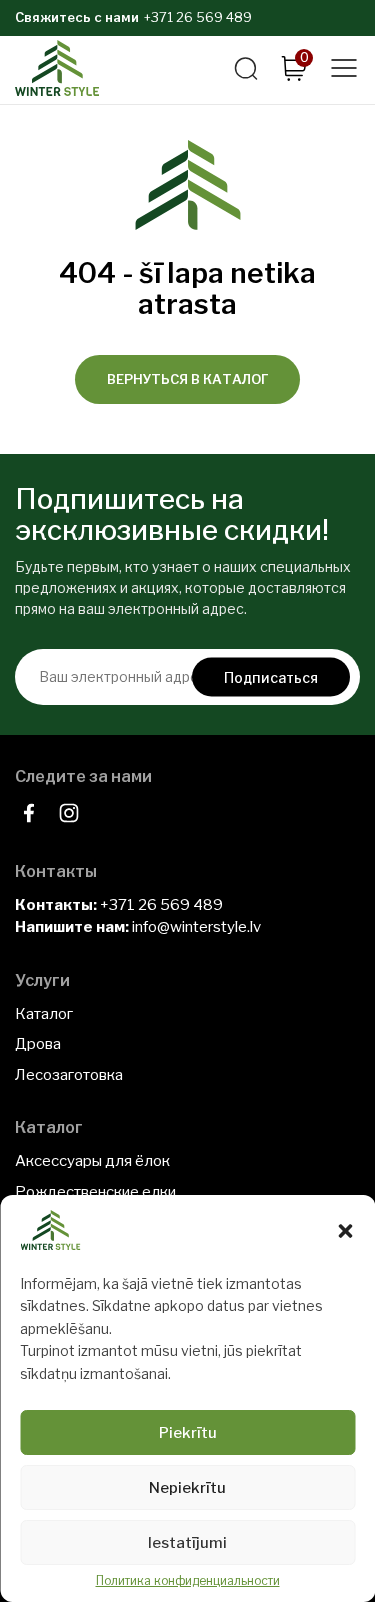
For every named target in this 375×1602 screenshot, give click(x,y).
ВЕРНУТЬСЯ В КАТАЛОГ (187, 379)
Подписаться (271, 676)
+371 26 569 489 (198, 17)
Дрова (38, 1044)
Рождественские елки (95, 1192)
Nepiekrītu (187, 1488)
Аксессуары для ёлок (92, 1161)
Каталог (44, 1014)
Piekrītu (188, 1433)
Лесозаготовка (69, 1075)
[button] (345, 1231)
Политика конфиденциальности (188, 1581)
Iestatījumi (187, 1543)
